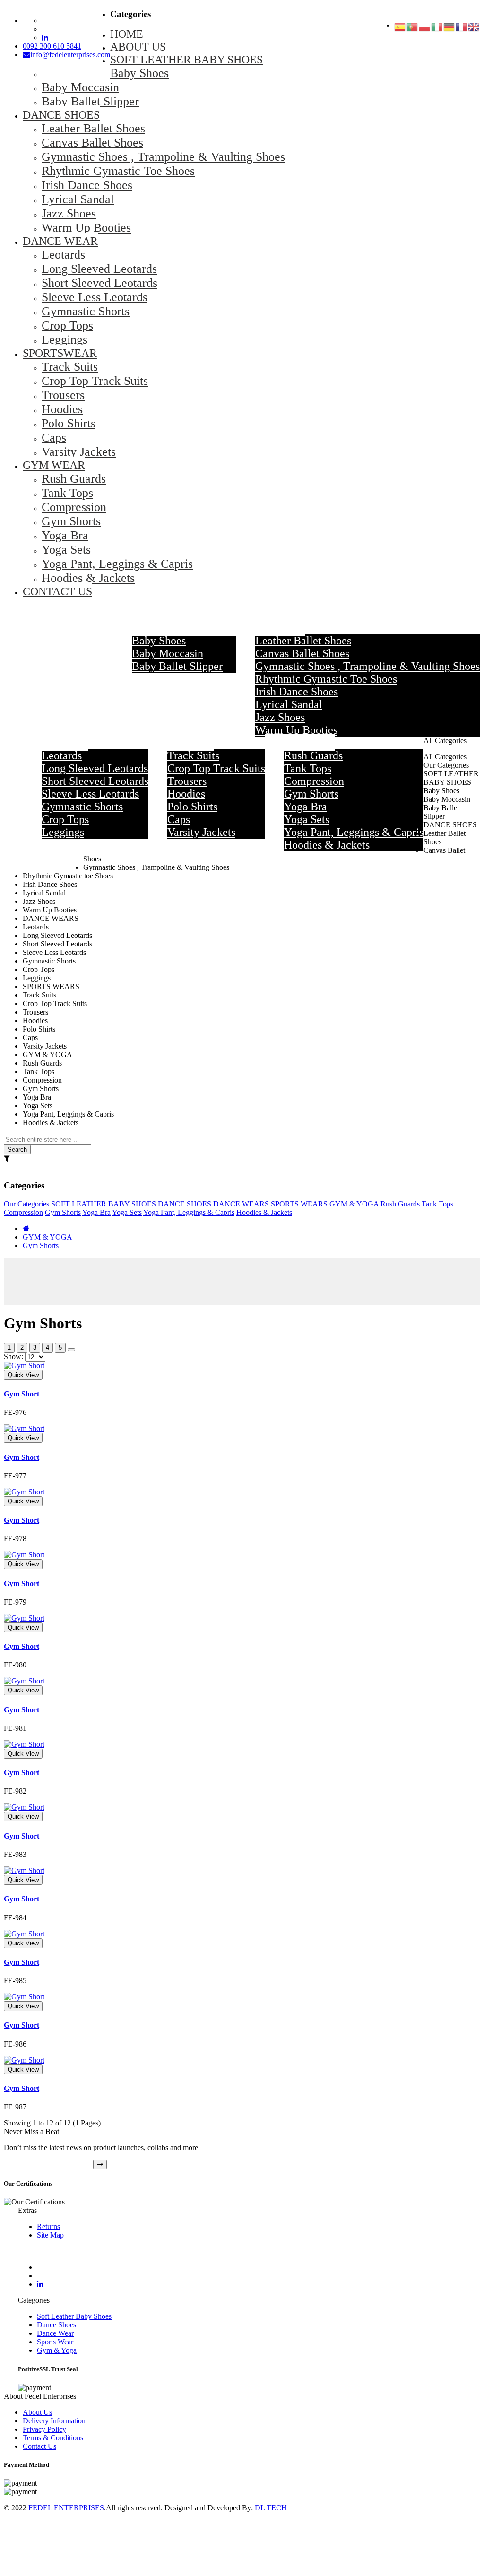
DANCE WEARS (241, 1204)
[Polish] (425, 28)
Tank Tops (437, 1204)
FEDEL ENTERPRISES (66, 2508)
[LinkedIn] (40, 2284)
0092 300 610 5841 (52, 46)
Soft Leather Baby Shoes (74, 2316)
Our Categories (26, 1204)
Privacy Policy (44, 2429)
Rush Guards (400, 1204)
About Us (37, 2412)
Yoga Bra (96, 1212)
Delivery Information (54, 2421)
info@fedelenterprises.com (70, 55)
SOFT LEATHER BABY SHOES (104, 1204)
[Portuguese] (413, 28)
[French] (462, 28)
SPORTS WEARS (299, 1204)
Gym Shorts (63, 1212)
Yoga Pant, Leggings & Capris (189, 1212)
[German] (449, 28)
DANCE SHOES (185, 1204)
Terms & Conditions (53, 2438)
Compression (23, 1212)
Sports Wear (55, 2342)
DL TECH (271, 2508)
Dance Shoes (56, 2325)
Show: (13, 1357)
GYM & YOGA (354, 1204)
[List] (71, 1350)
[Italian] (437, 28)
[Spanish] (400, 28)
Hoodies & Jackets (264, 1212)
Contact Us (39, 2446)
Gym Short (22, 1394)
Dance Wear (55, 2333)
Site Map (50, 2235)
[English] (474, 28)
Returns (48, 2226)
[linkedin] (45, 38)
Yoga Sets (127, 1212)
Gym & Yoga (57, 2350)
